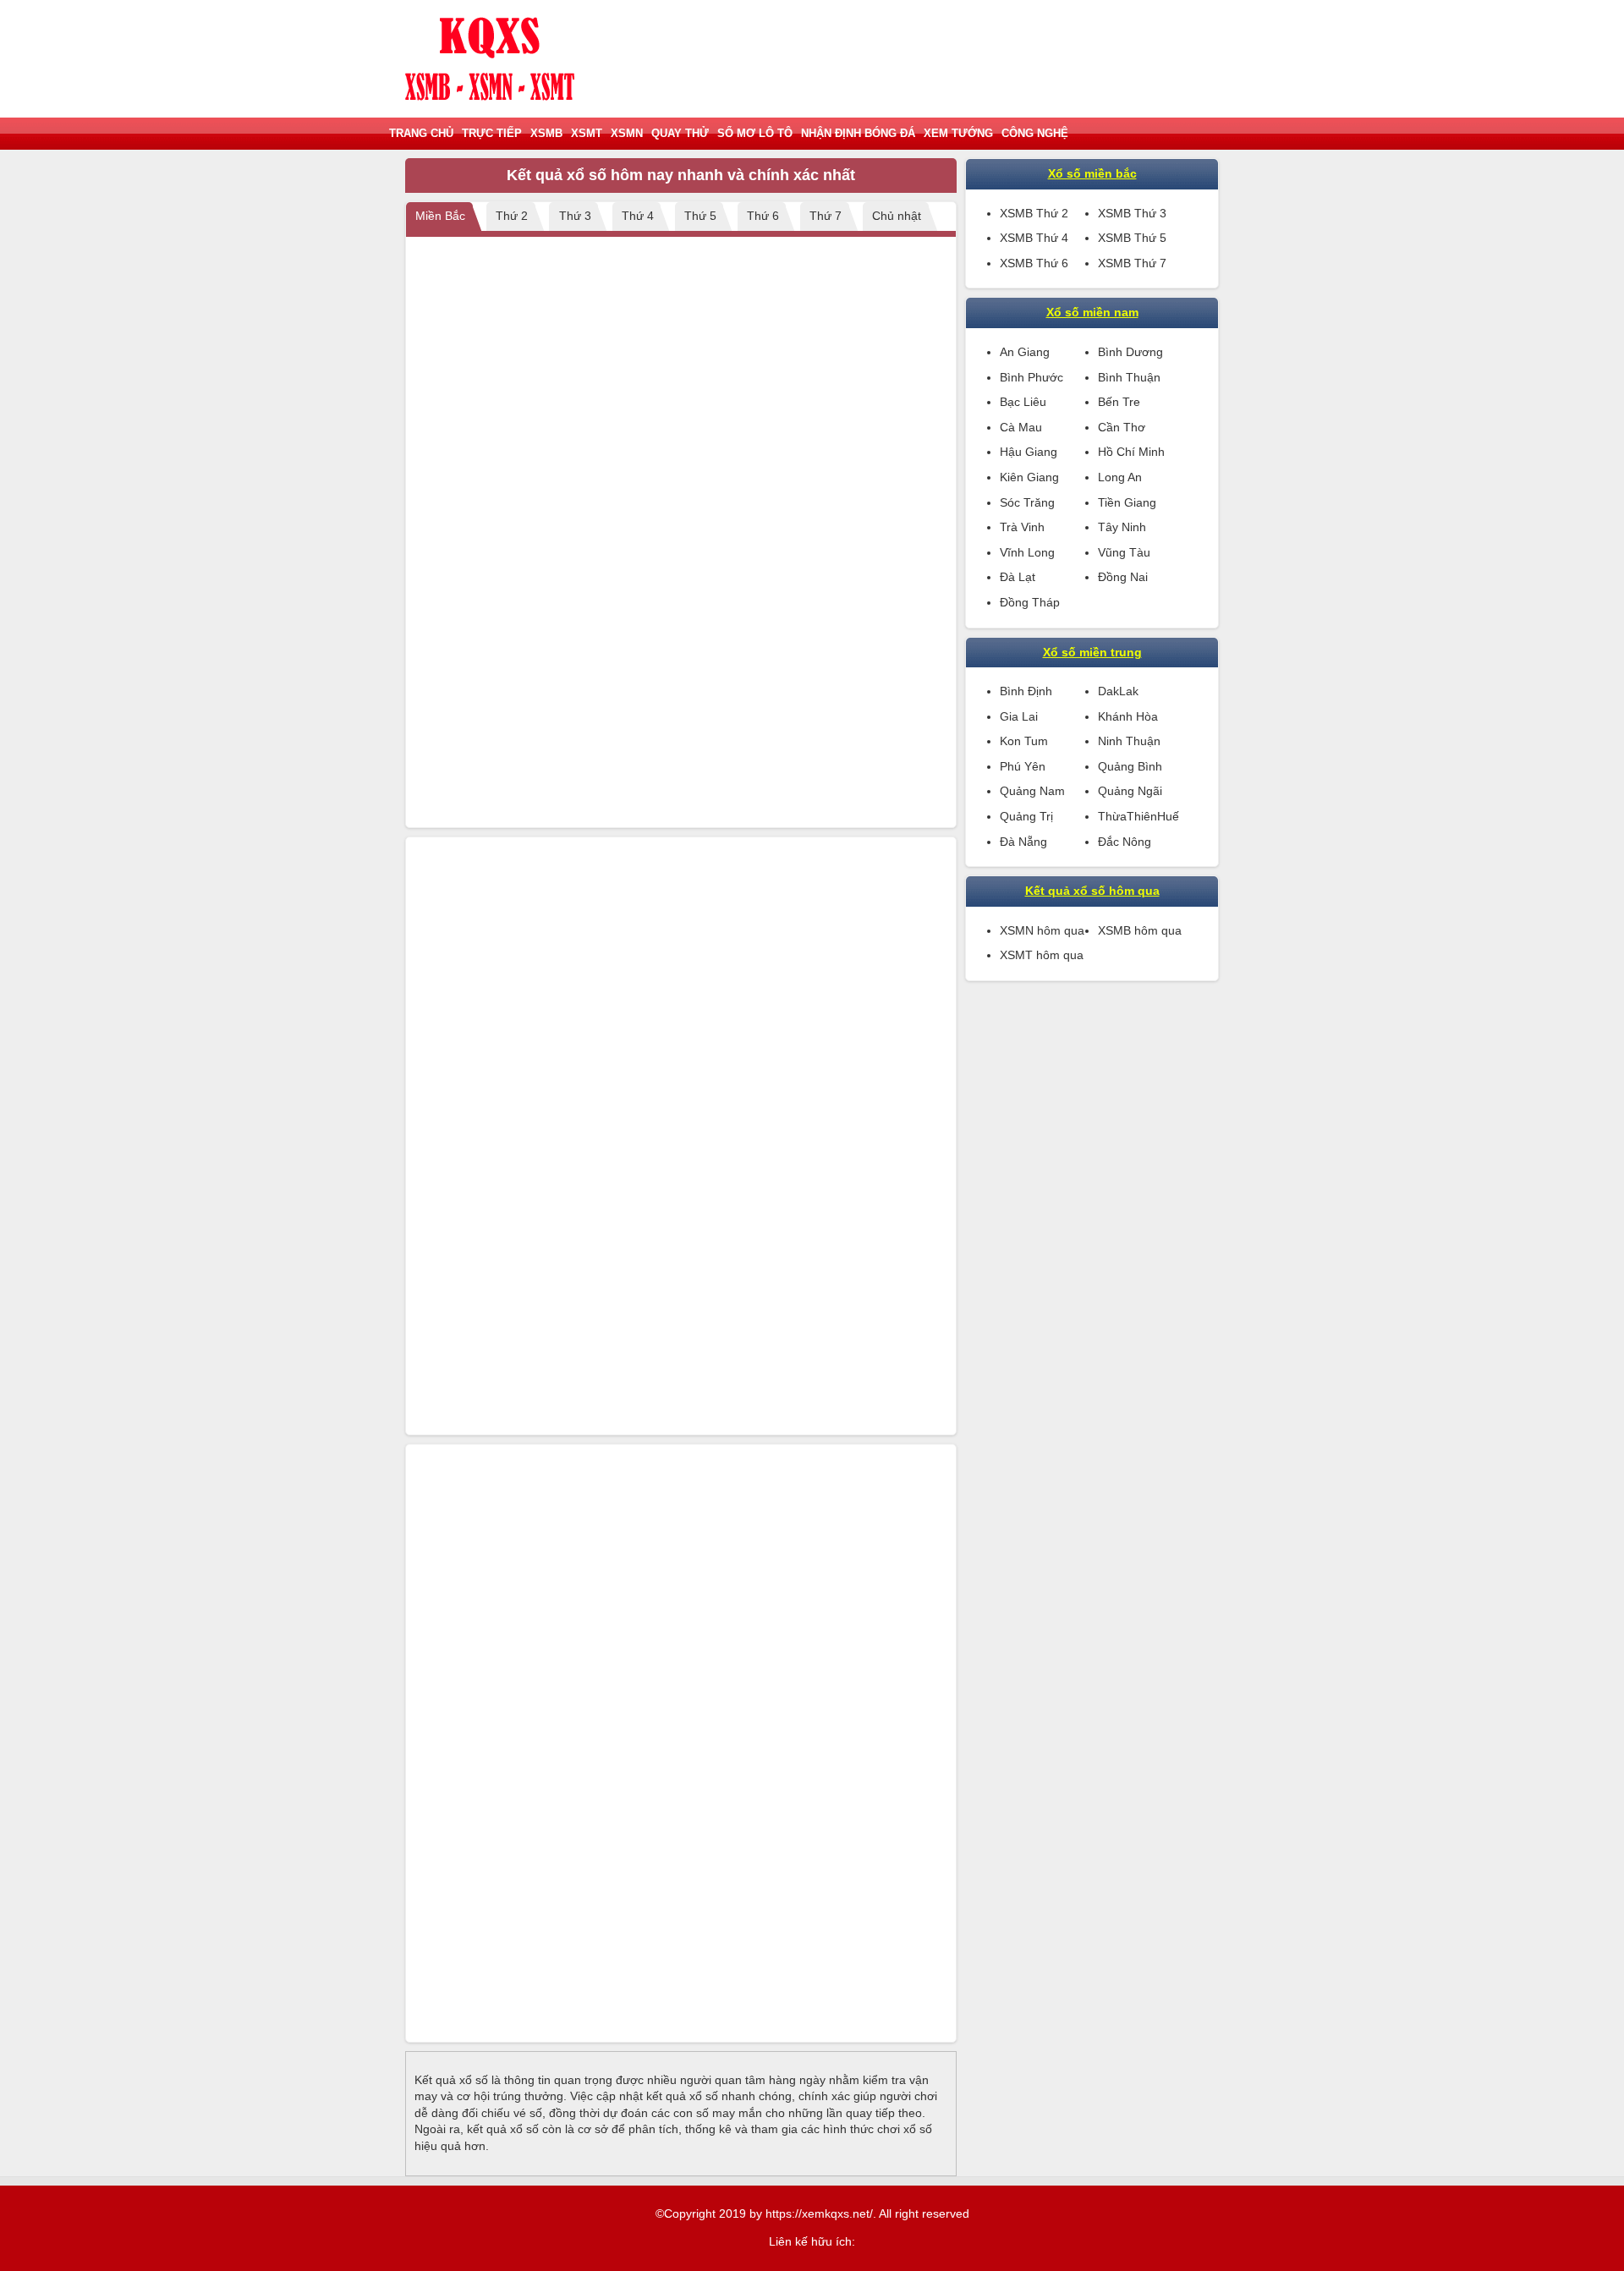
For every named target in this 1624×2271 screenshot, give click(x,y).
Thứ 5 (700, 216)
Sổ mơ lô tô (755, 133)
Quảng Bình (1130, 766)
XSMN (627, 133)
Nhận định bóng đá (858, 133)
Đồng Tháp (1030, 602)
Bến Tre (1119, 402)
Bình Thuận (1129, 377)
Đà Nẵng (1023, 842)
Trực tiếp (492, 133)
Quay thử (680, 133)
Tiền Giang (1127, 502)
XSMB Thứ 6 (1034, 263)
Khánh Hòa (1128, 716)
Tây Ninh (1122, 527)
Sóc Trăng (1027, 502)
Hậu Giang (1029, 452)
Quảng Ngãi (1130, 791)
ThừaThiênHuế (1138, 816)
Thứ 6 (763, 216)
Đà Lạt (1018, 577)
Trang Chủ (421, 133)
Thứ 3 (575, 216)
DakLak (1118, 691)
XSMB (546, 133)
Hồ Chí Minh (1131, 452)
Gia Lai (1019, 716)
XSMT (587, 133)
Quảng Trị (1026, 816)
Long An (1120, 477)
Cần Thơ (1122, 427)
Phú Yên (1023, 766)
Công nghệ (1035, 133)
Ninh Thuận (1129, 741)
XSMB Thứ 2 (1034, 213)
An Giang (1025, 352)
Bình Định (1026, 691)
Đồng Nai (1123, 577)
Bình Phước (1031, 377)
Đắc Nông (1125, 842)
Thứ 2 (512, 216)
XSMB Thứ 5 (1132, 238)
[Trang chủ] (490, 59)
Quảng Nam (1032, 791)
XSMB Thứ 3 (1132, 213)
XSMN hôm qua (1042, 930)
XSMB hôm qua (1140, 930)
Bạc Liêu (1023, 402)
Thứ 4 (638, 216)
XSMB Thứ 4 (1034, 238)
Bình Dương (1130, 352)
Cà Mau (1021, 427)
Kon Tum (1024, 741)
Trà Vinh (1022, 527)
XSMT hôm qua (1042, 955)
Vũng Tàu (1124, 552)
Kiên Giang (1029, 477)
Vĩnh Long (1027, 552)
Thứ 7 (826, 216)
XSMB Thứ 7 (1132, 263)
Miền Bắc (440, 216)
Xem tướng (958, 133)
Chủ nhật (897, 216)
